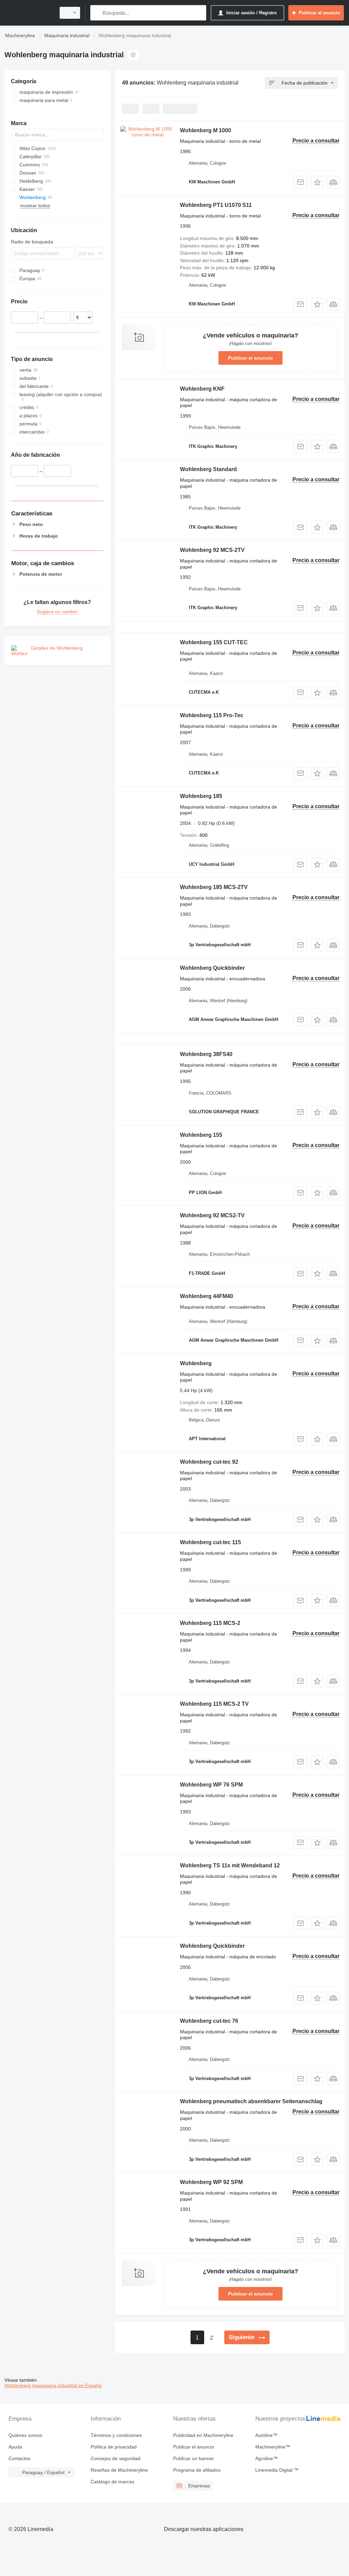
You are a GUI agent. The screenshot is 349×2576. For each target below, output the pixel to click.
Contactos (19, 2458)
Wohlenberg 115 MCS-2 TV (214, 1704)
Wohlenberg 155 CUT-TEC (214, 642)
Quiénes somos (25, 2435)
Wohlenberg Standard (208, 469)
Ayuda (15, 2447)
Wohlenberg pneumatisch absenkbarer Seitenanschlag (251, 2101)
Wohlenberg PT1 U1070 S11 (216, 205)
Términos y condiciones (116, 2435)
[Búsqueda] (97, 13)
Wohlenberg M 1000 (206, 130)
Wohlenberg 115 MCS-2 (210, 1623)
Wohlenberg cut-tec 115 (210, 1542)
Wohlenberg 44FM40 (207, 1296)
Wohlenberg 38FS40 (206, 1054)
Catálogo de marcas (112, 2482)
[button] (317, 182)
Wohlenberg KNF (202, 389)
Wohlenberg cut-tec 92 (209, 1462)
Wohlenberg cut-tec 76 (209, 2021)
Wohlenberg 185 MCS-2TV (214, 887)
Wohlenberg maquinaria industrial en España (53, 2385)
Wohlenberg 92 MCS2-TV (212, 1215)
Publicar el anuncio (251, 358)
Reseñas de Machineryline (119, 2470)
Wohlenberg (196, 1363)
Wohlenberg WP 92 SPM (211, 2182)
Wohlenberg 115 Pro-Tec (212, 715)
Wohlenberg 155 (201, 1135)
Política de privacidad (114, 2447)
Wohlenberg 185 (201, 796)
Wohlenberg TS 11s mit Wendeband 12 (230, 1865)
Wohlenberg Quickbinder (212, 968)
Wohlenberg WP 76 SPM (211, 1785)
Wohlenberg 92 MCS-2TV (212, 550)
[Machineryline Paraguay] (29, 13)
